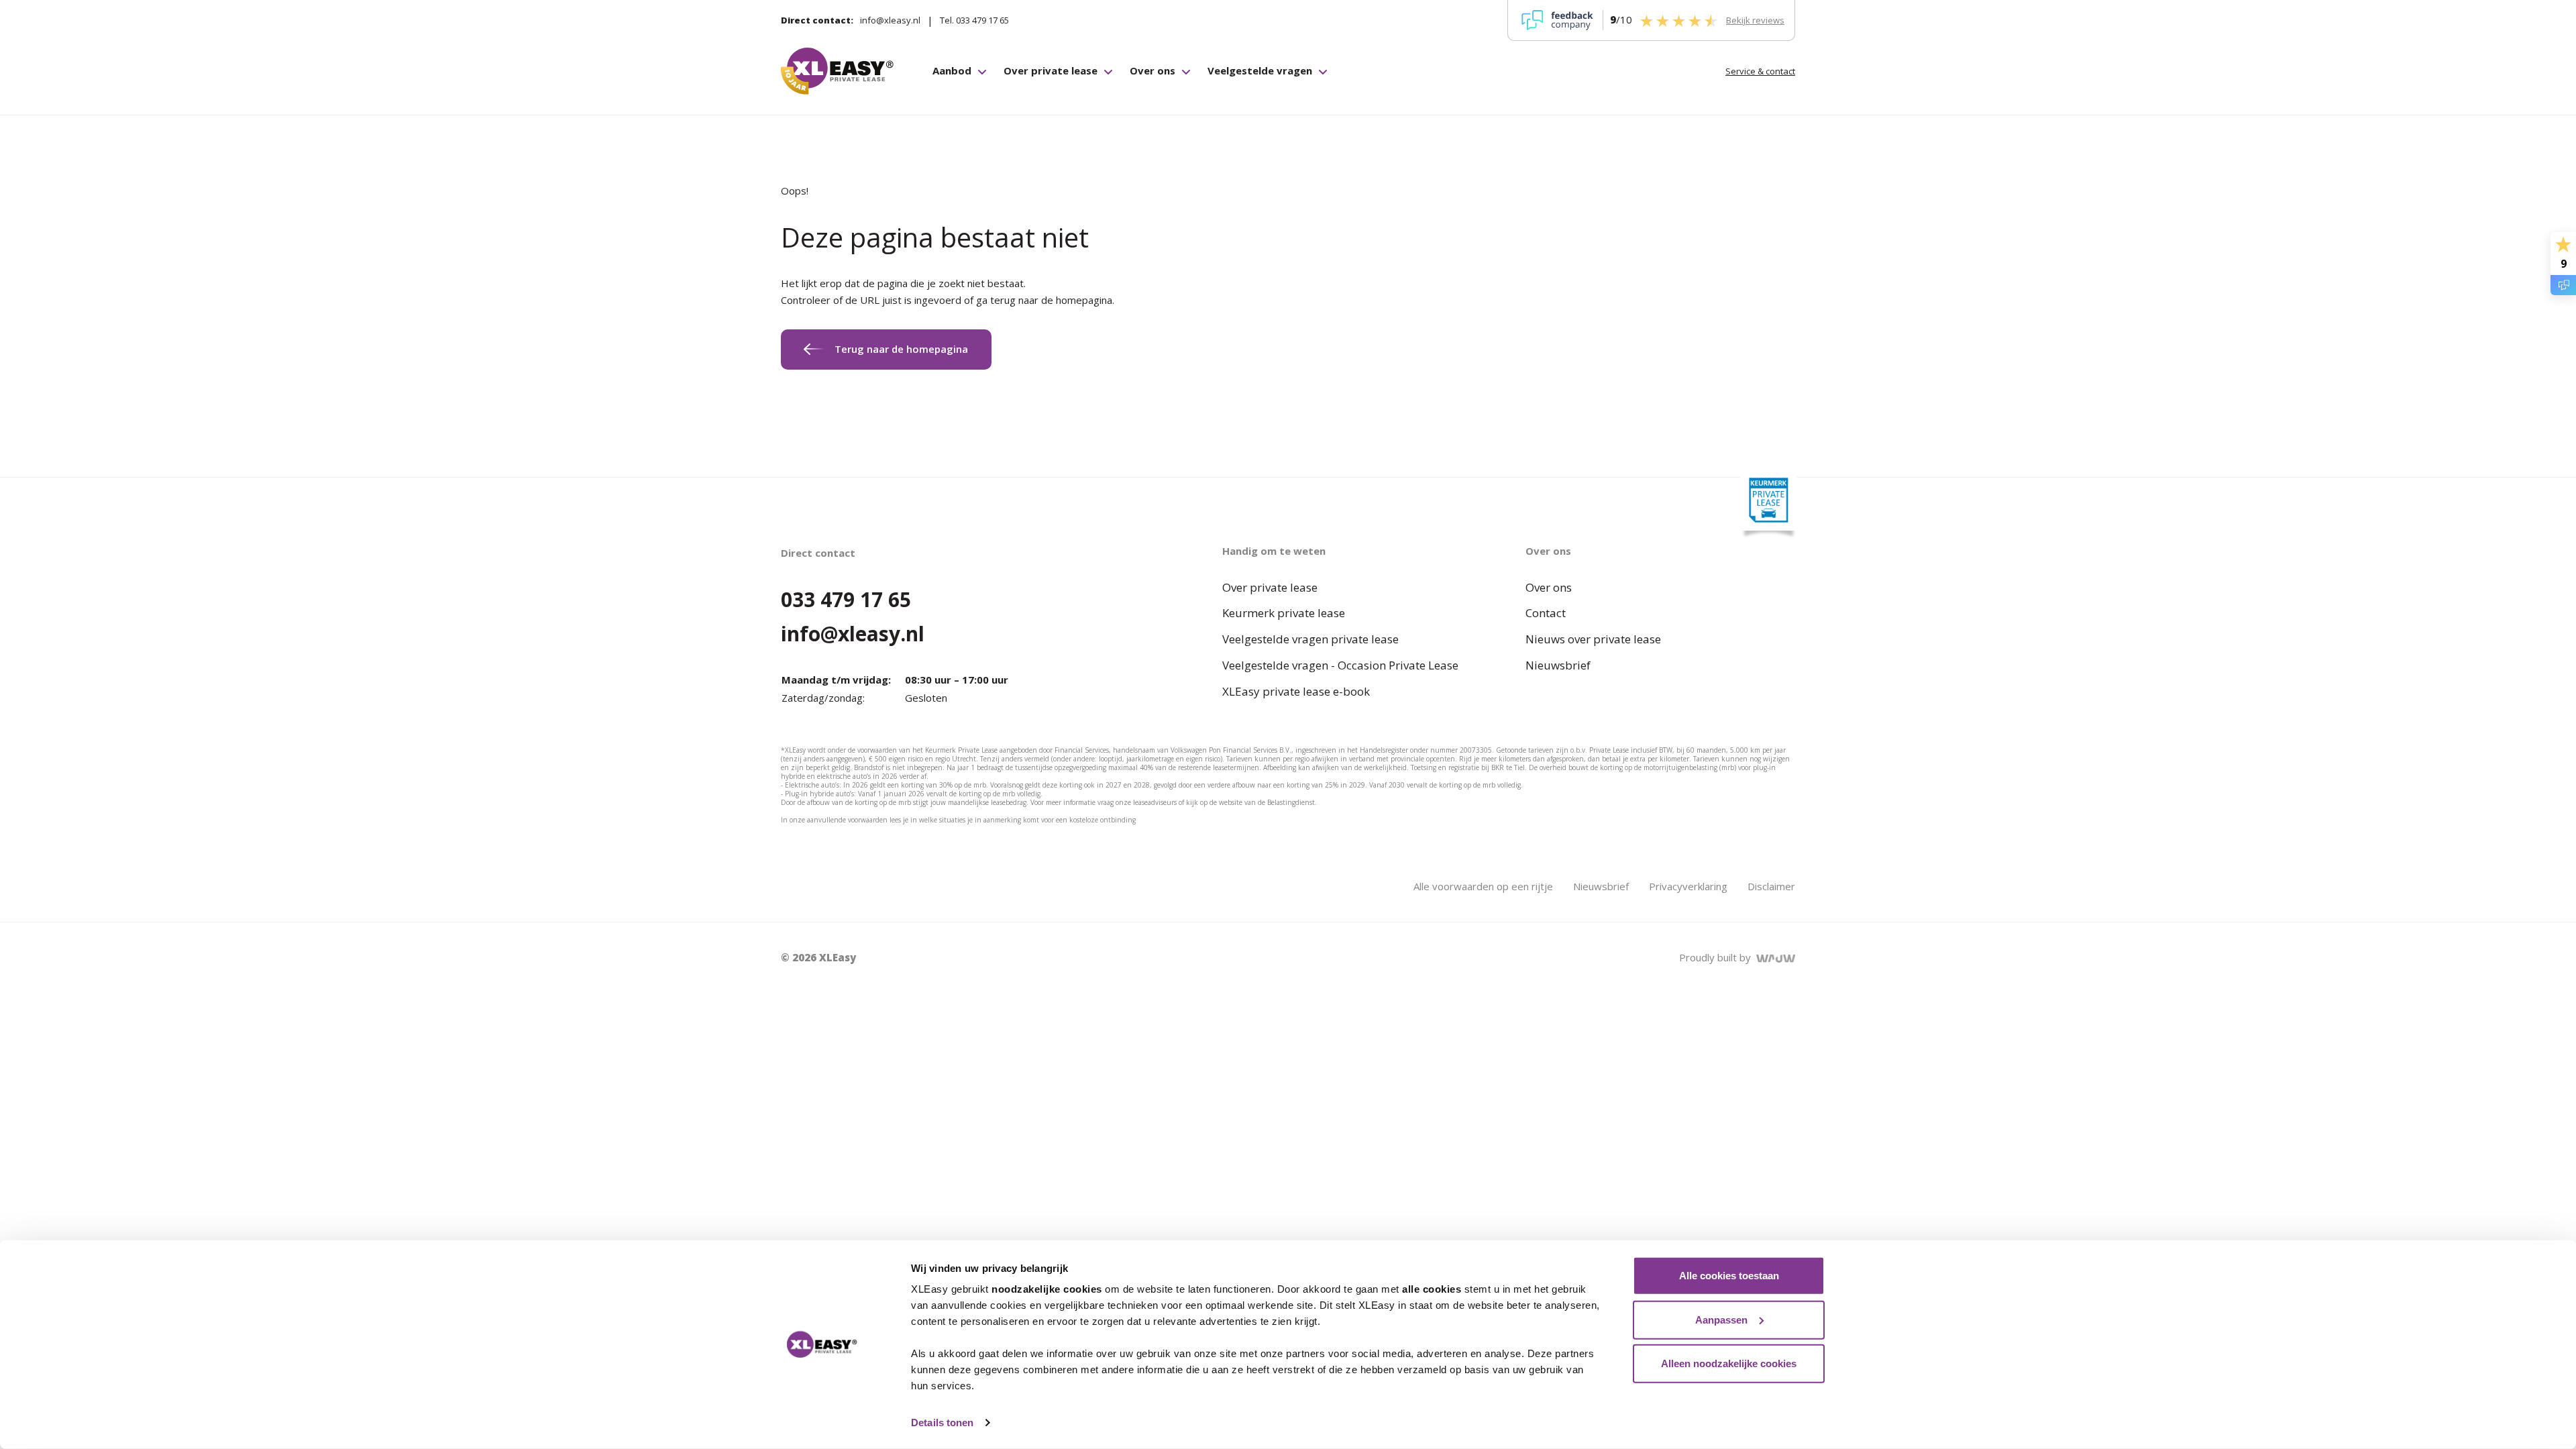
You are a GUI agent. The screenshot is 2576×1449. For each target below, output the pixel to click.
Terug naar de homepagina (901, 349)
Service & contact (1760, 71)
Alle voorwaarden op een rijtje (1483, 886)
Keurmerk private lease (1284, 613)
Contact (1546, 613)
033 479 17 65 (846, 599)
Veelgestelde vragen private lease (1310, 639)
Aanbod (952, 70)
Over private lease (1051, 70)
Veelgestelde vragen (1260, 70)
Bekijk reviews (1755, 20)
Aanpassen (1721, 1319)
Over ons (1152, 70)
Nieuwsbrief (1558, 665)
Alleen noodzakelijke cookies (1729, 1363)
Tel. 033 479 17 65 (974, 20)
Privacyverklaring (1688, 886)
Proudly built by (1718, 957)
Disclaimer (1771, 886)
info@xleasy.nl (890, 20)
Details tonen (942, 1423)
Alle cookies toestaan (1729, 1276)
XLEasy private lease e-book (1296, 691)
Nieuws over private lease (1593, 639)
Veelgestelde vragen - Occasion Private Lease (1340, 665)
